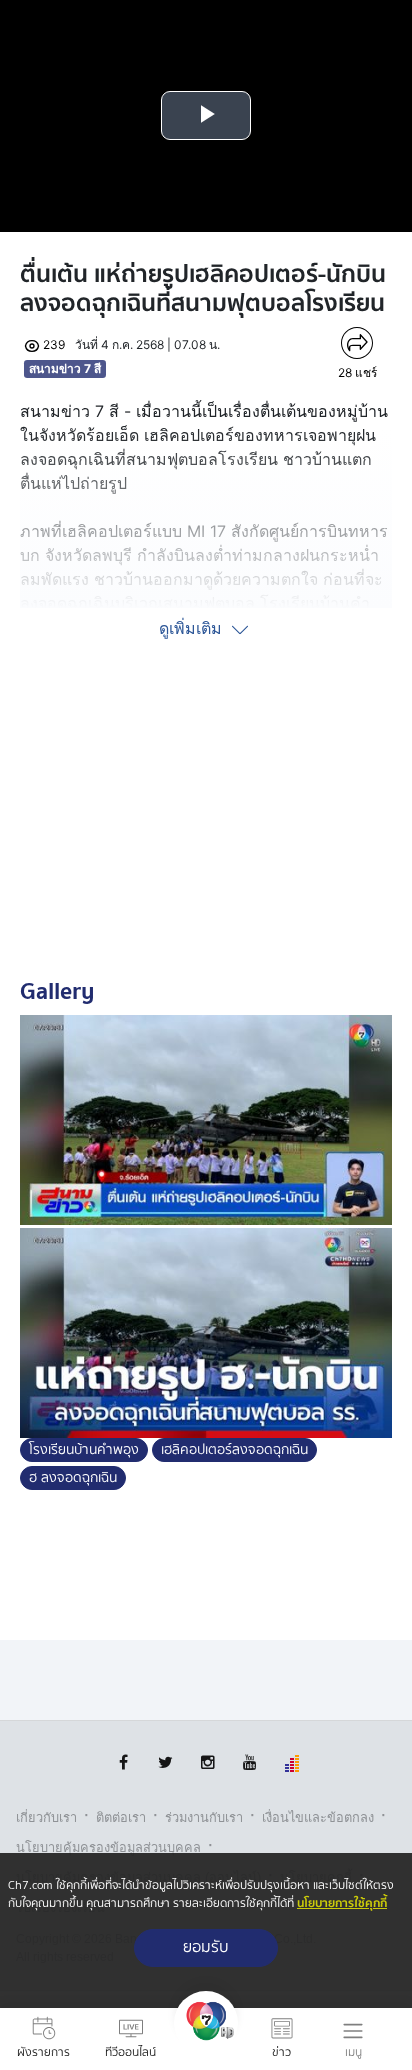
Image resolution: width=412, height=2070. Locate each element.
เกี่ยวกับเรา (46, 1817)
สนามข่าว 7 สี (65, 368)
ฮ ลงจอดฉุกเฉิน (73, 1478)
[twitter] (165, 1762)
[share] (357, 343)
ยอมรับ (206, 1947)
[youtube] (249, 1762)
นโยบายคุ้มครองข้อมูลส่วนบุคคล (108, 1847)
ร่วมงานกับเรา (204, 1817)
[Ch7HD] (206, 2039)
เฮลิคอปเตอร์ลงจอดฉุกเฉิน (234, 1450)
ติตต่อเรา (121, 1817)
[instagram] (207, 1762)
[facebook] (123, 1762)
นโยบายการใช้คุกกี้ (342, 1903)
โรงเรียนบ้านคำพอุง (84, 1450)
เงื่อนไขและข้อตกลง (318, 1817)
